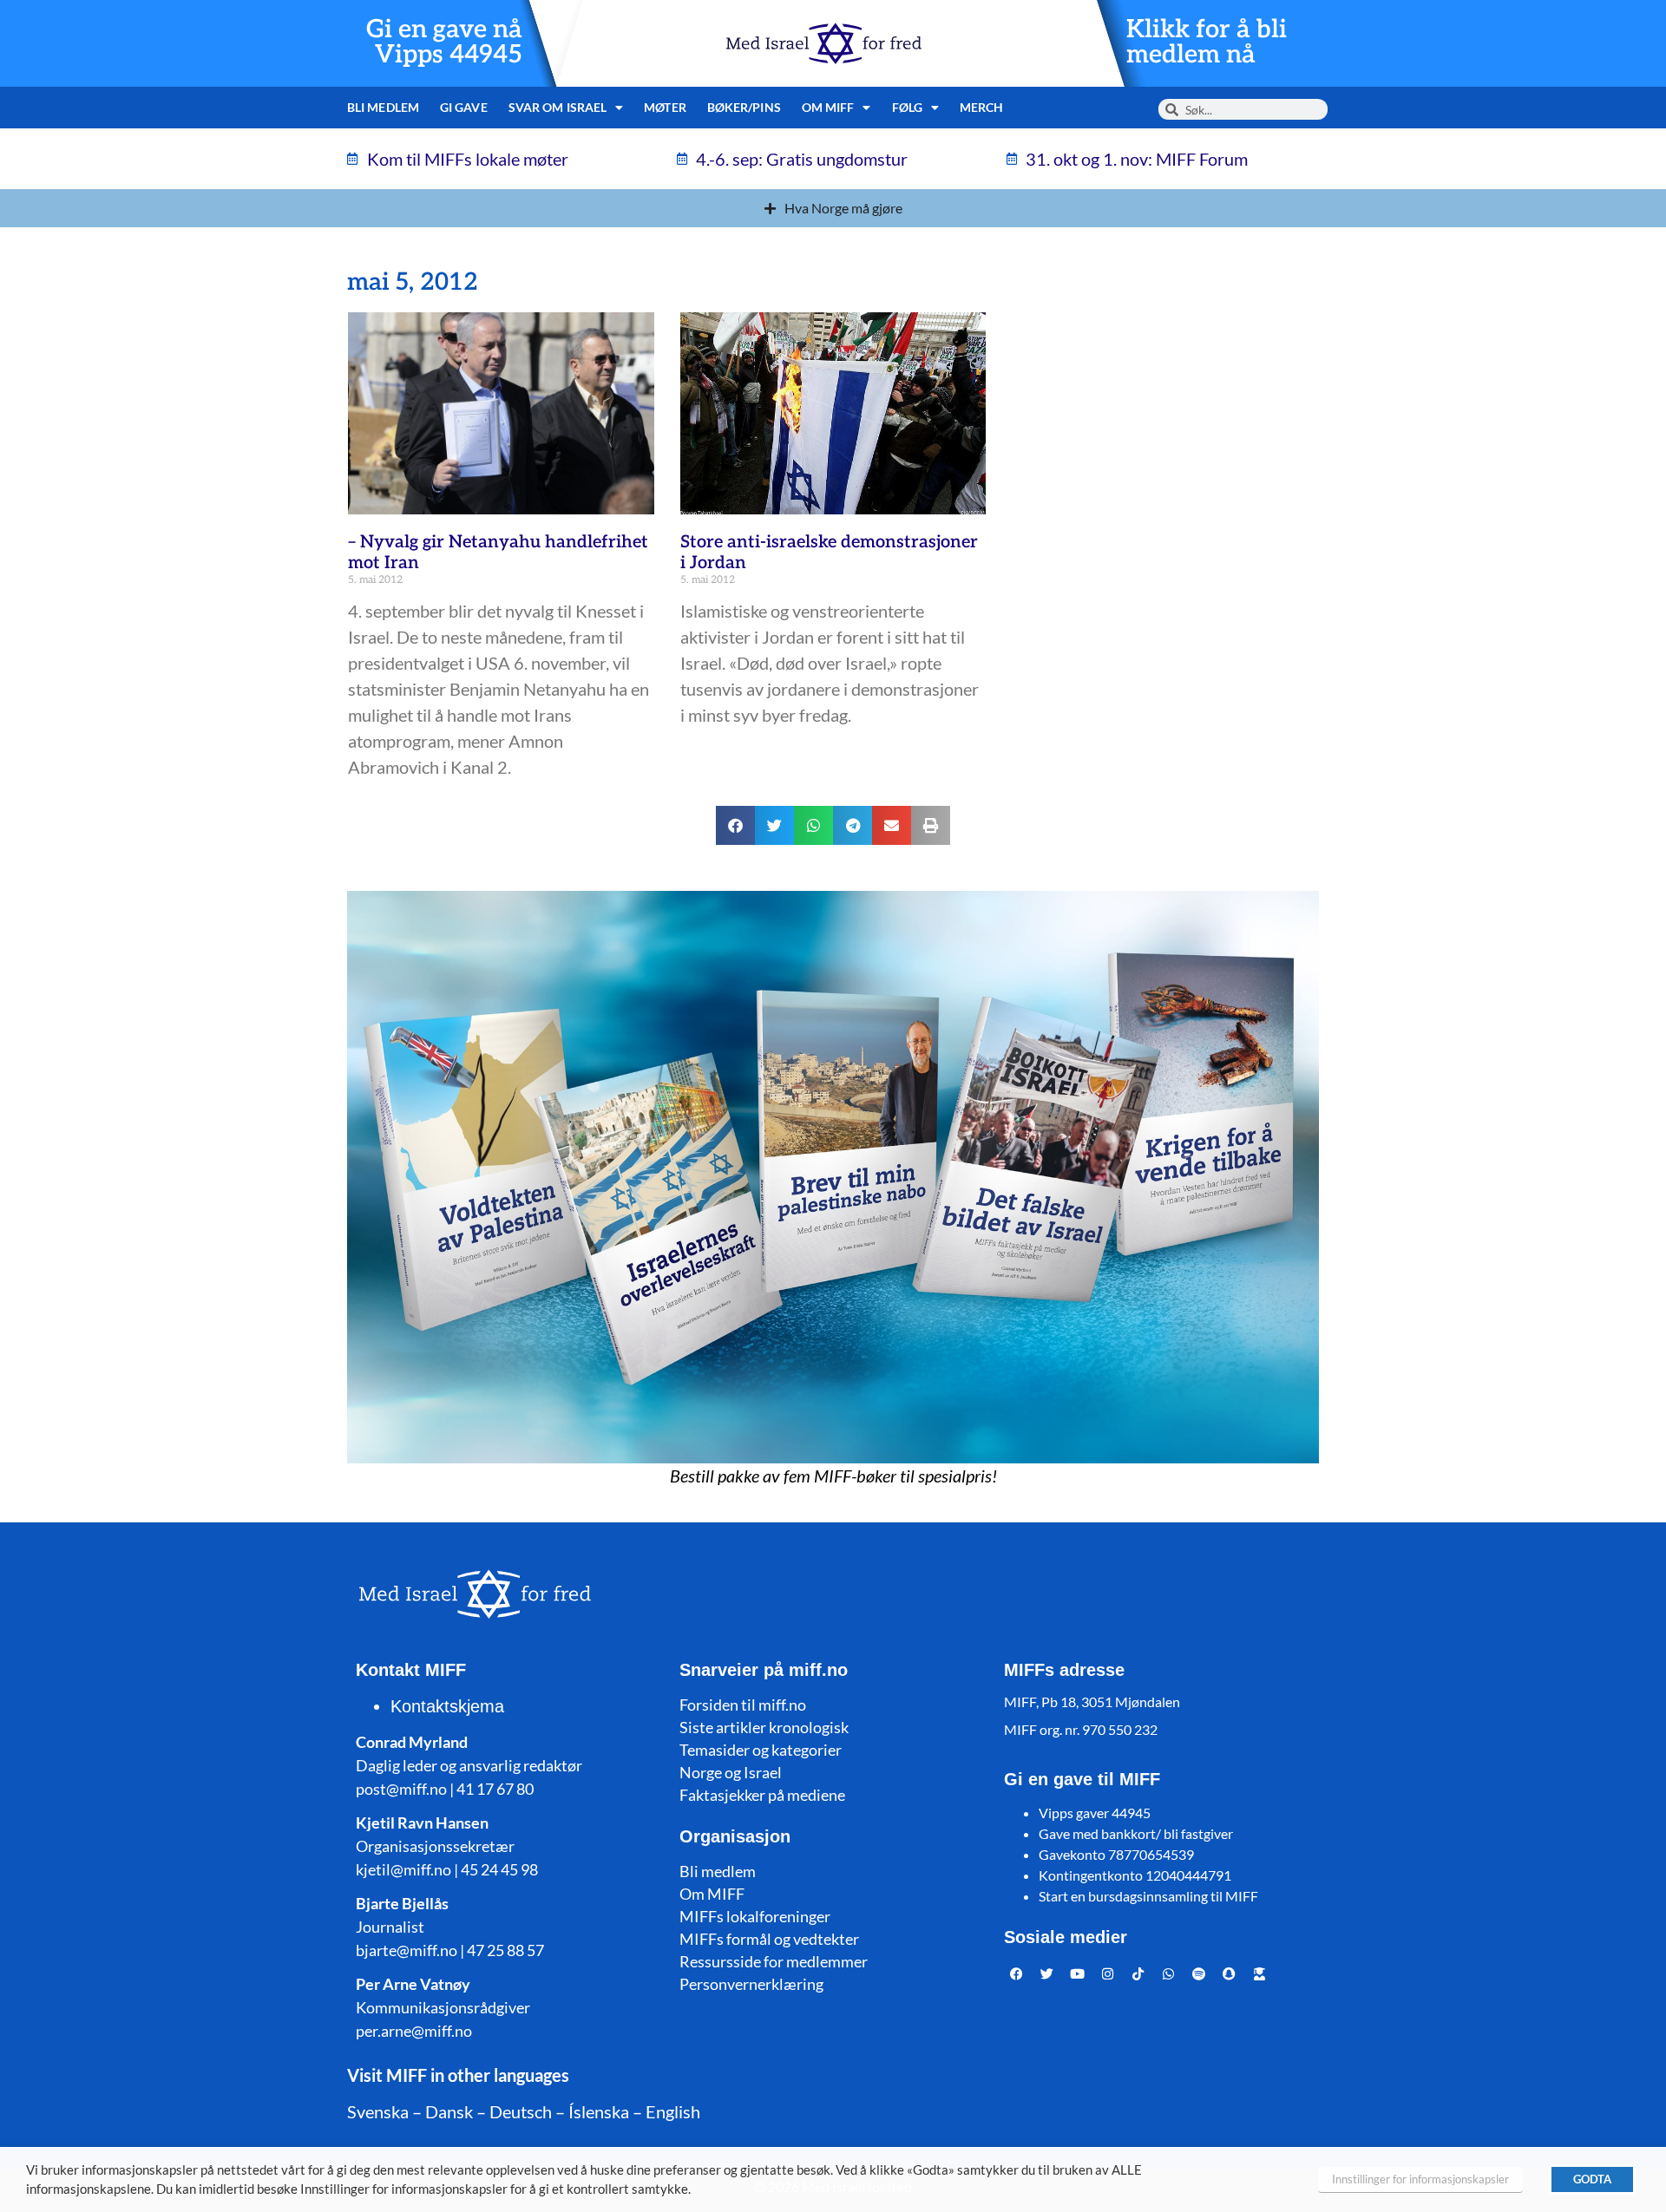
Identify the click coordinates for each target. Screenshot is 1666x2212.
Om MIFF (712, 1894)
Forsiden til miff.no (743, 1705)
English (673, 2111)
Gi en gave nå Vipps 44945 (444, 43)
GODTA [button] (1592, 2179)
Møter (665, 107)
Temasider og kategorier (761, 1750)
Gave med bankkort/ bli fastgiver (1136, 1833)
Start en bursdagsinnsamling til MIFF (1148, 1896)
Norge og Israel (731, 1772)
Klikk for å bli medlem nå (1207, 43)
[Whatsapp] (1169, 1973)
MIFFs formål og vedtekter (769, 1939)
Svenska (378, 2111)
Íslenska (599, 2111)
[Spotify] (1199, 1973)
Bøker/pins (744, 107)
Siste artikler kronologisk (764, 1727)
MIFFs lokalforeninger (755, 1916)
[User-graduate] (1260, 1973)
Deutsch (521, 2111)
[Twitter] (1047, 1973)
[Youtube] (1078, 1973)
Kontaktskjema (447, 1706)
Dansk (449, 2111)
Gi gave (464, 107)
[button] (735, 825)
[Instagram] (1108, 1973)
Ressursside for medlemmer (774, 1961)
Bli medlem (383, 107)
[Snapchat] (1230, 1973)
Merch (982, 107)
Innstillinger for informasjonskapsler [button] (1420, 2179)
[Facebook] (1017, 1973)
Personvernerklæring (751, 1984)
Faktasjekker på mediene (762, 1795)
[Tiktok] (1138, 1973)
